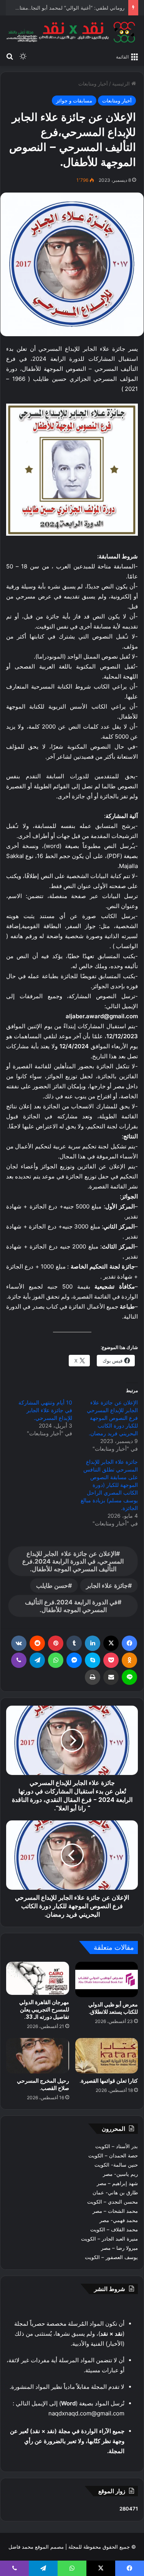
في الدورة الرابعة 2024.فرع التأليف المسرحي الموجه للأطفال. (71, 1606)
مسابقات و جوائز (74, 101)
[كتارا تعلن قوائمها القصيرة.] (107, 2056)
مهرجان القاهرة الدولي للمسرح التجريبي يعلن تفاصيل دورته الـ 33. (44, 2010)
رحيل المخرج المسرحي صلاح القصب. (43, 2084)
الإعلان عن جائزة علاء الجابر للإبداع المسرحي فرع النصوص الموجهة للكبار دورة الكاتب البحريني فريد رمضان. (112, 1418)
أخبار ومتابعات (93, 84)
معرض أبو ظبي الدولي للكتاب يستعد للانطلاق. (113, 2008)
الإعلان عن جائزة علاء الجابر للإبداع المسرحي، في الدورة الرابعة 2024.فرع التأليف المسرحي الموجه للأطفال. (73, 1561)
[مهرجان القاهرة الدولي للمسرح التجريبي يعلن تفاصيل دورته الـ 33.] (38, 1978)
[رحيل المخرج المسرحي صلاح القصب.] (38, 2056)
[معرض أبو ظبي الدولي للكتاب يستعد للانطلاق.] (107, 1979)
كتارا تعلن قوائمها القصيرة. (109, 2081)
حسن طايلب (52, 1585)
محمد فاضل (21, 2547)
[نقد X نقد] (72, 32)
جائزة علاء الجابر (107, 1585)
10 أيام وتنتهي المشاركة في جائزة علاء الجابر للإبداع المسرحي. (45, 1410)
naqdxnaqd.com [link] (70, 2413)
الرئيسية (122, 84)
